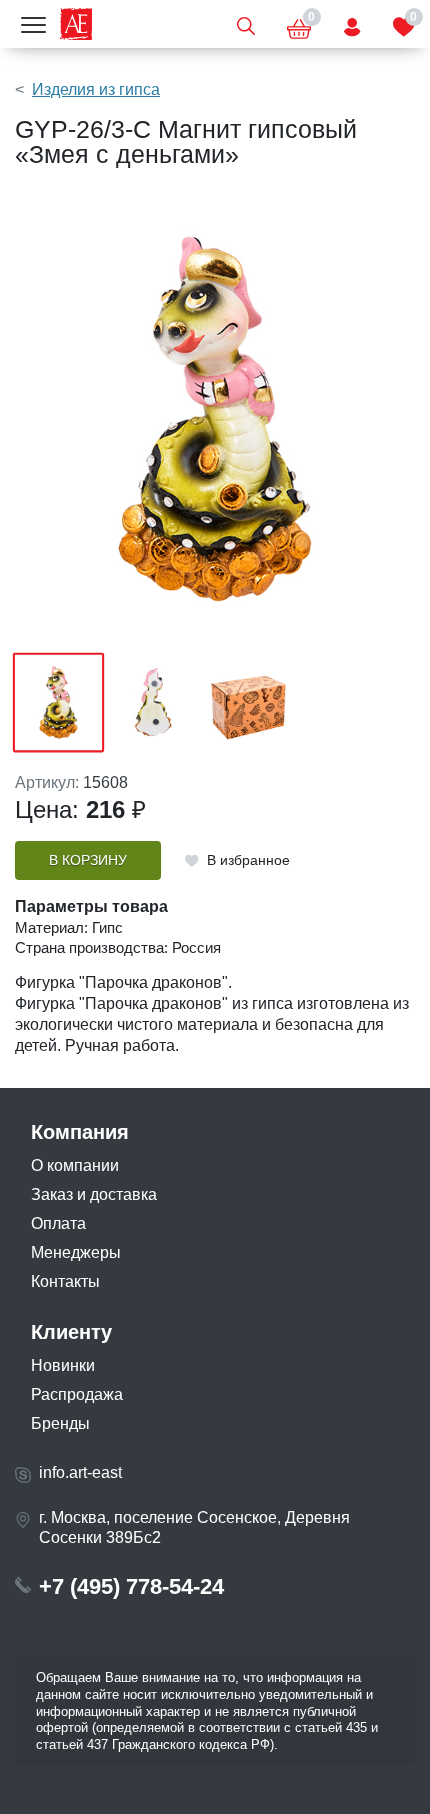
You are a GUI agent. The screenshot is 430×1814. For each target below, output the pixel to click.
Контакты (65, 1281)
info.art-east (80, 1472)
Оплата (58, 1223)
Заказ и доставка (94, 1194)
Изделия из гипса (96, 89)
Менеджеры (76, 1252)
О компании (75, 1165)
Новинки (63, 1365)
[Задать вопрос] (352, 24)
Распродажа (77, 1394)
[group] (215, 419)
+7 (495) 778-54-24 (131, 1586)
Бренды (60, 1423)
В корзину (88, 860)
